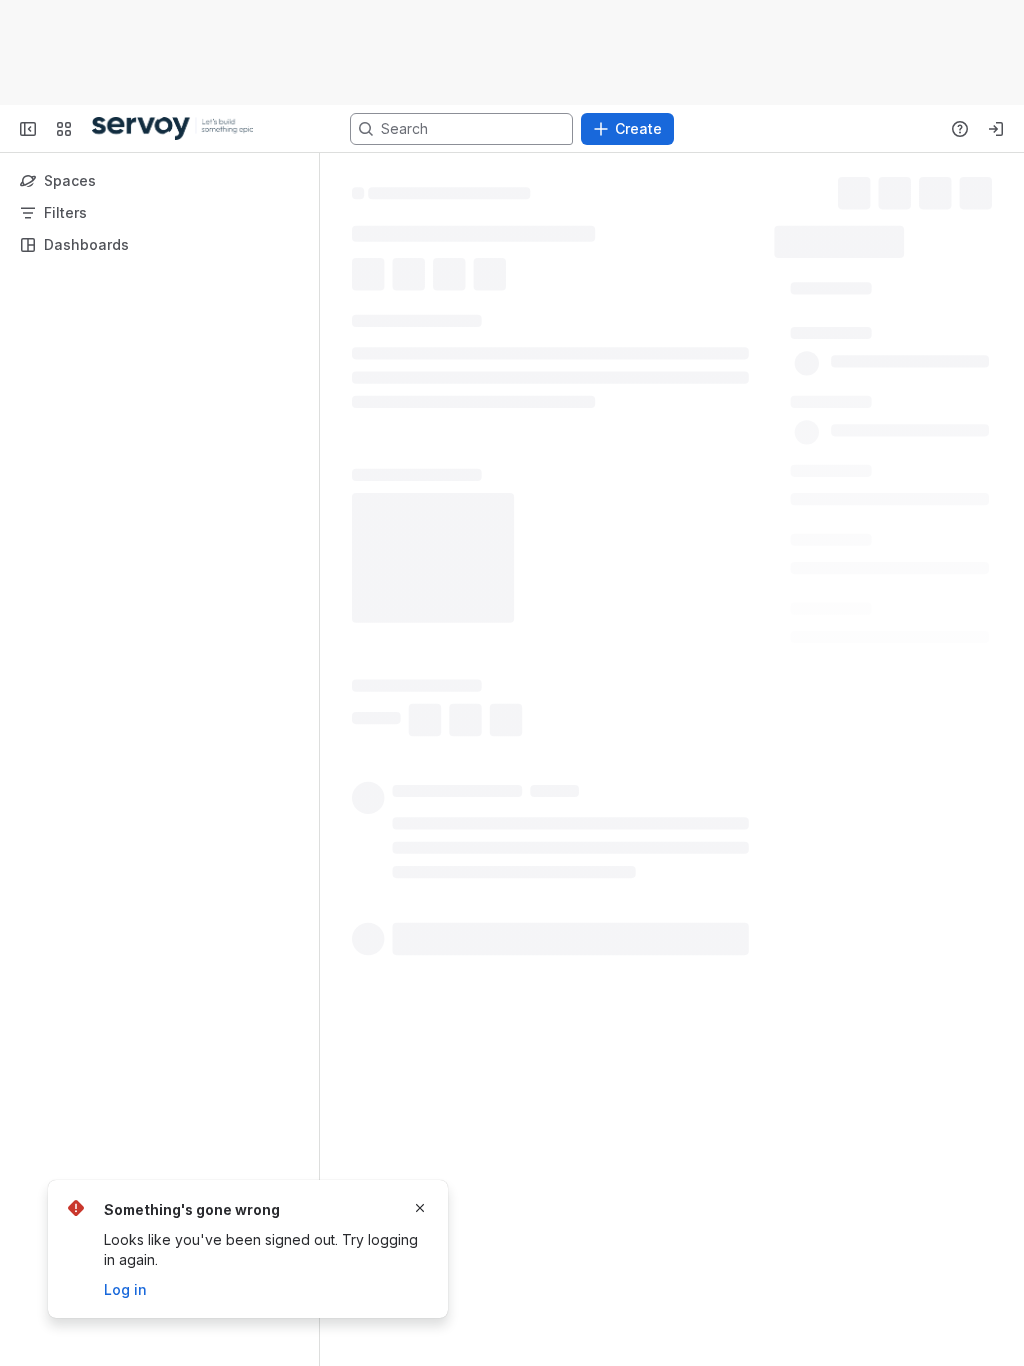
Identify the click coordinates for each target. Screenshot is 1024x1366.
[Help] (960, 129)
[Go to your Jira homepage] (172, 129)
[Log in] (996, 129)
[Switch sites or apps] (64, 129)
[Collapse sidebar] (28, 129)
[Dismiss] (420, 1208)
